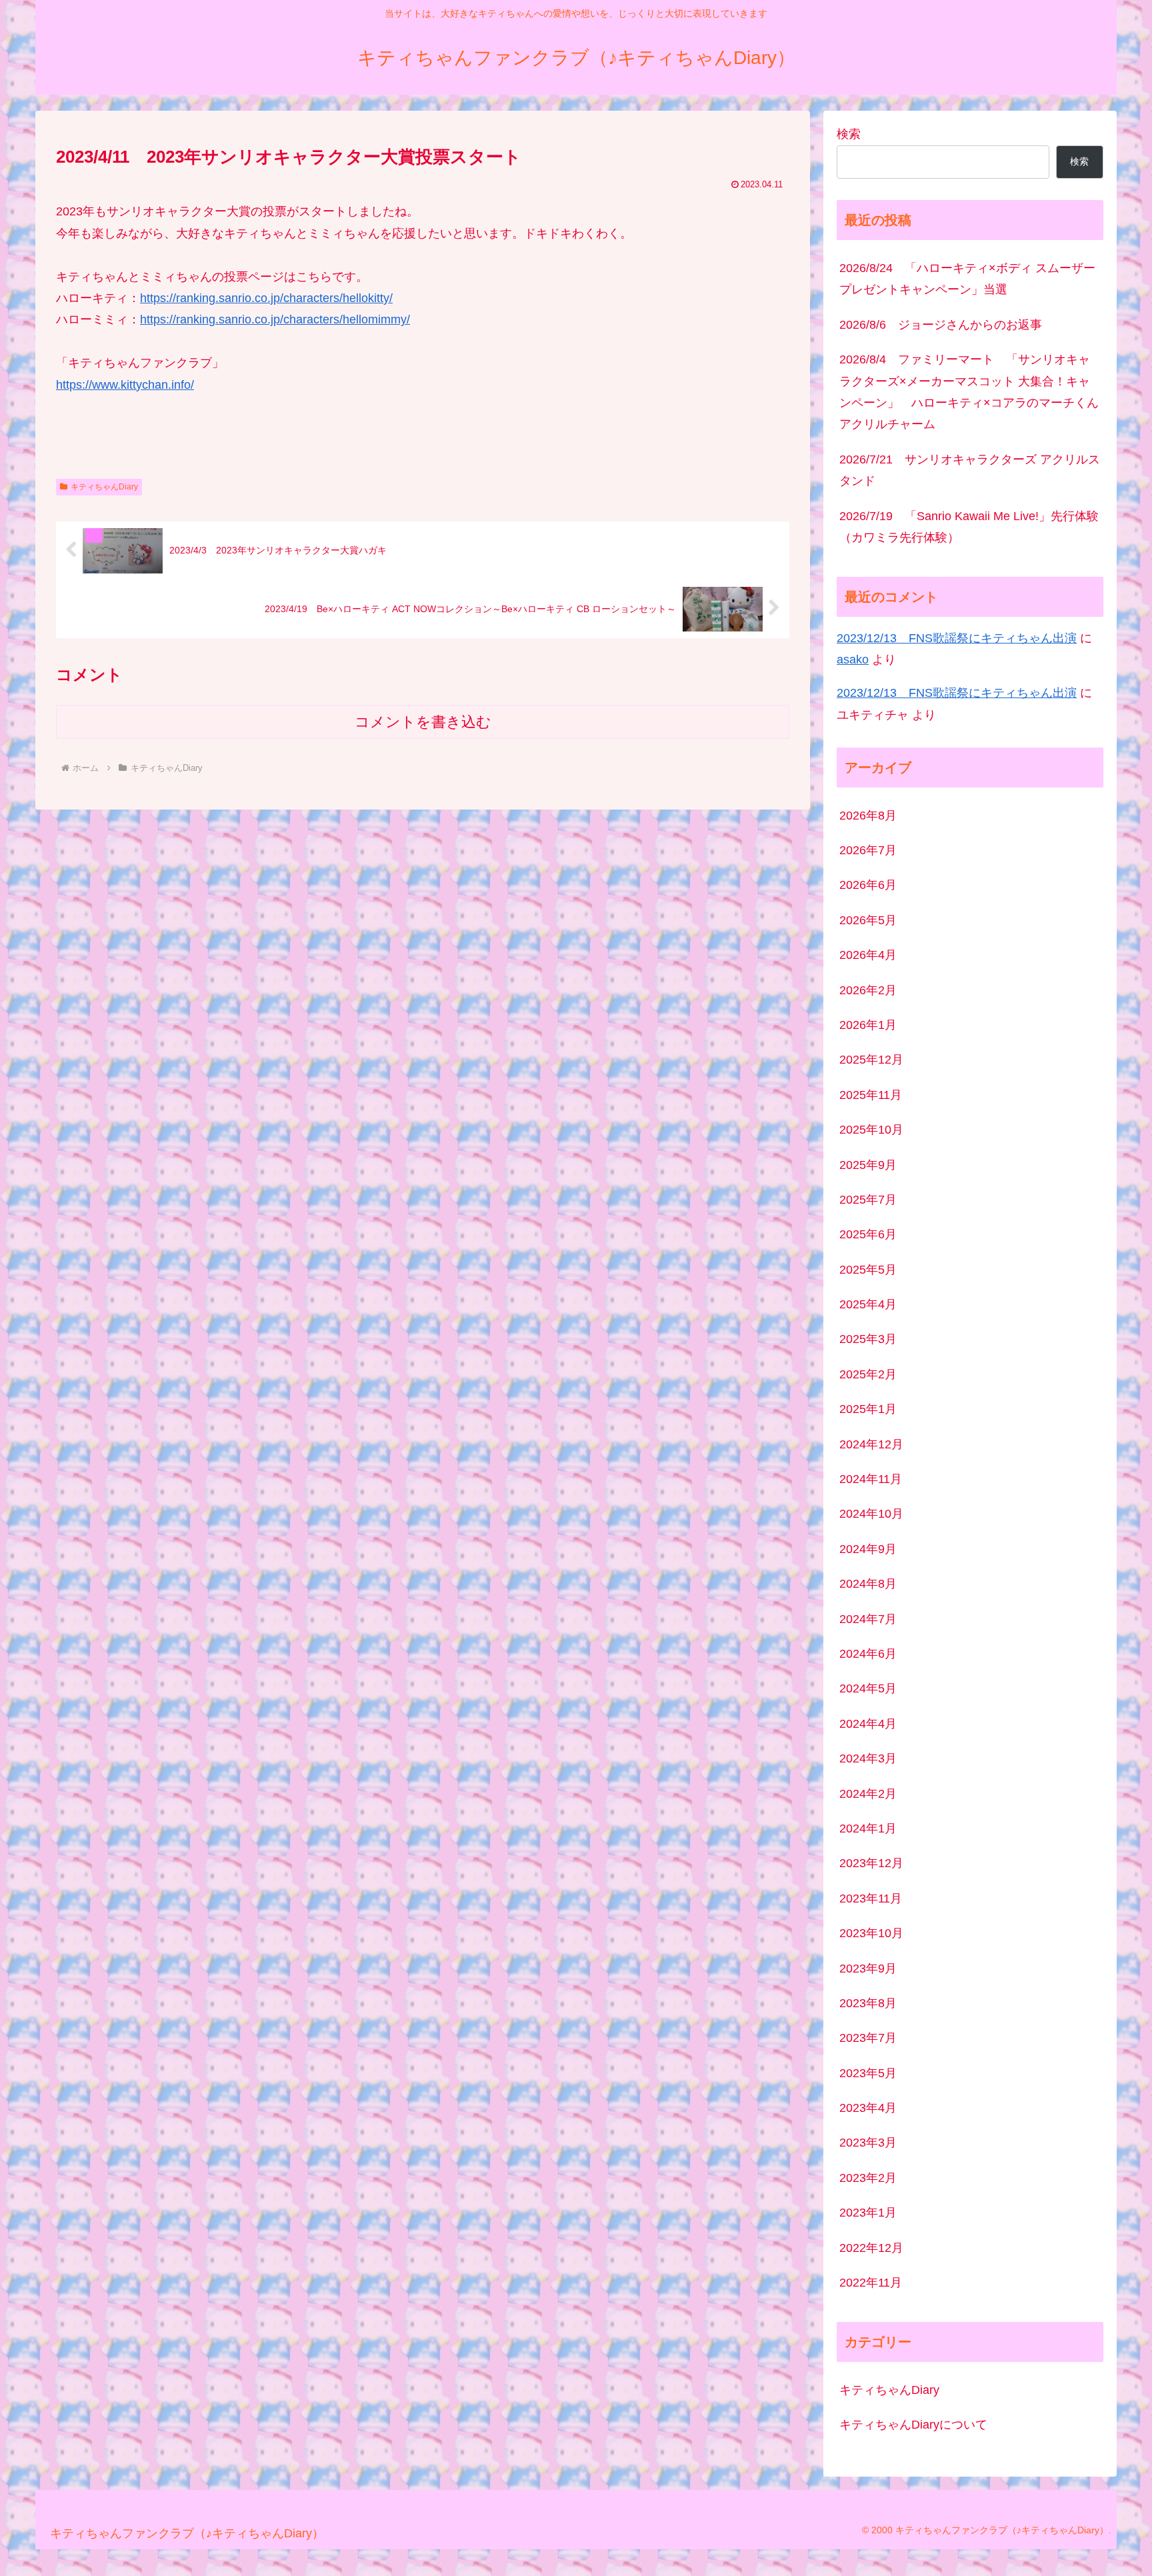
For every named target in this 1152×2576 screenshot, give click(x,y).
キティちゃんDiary (104, 487)
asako (853, 660)
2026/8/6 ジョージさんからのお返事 (941, 325)
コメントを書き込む (423, 722)
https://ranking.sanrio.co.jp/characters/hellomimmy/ (275, 319)
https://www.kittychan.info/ (125, 385)
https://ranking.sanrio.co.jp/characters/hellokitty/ (266, 298)
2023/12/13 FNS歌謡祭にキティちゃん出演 (957, 638)
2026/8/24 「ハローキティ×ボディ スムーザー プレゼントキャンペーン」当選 (967, 279)
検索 (849, 134)
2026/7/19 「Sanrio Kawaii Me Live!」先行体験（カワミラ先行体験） (969, 527)
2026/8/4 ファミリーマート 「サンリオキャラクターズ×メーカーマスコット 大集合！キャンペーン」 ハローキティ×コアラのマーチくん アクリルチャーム (971, 392)
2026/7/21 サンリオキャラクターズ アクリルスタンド (970, 470)
